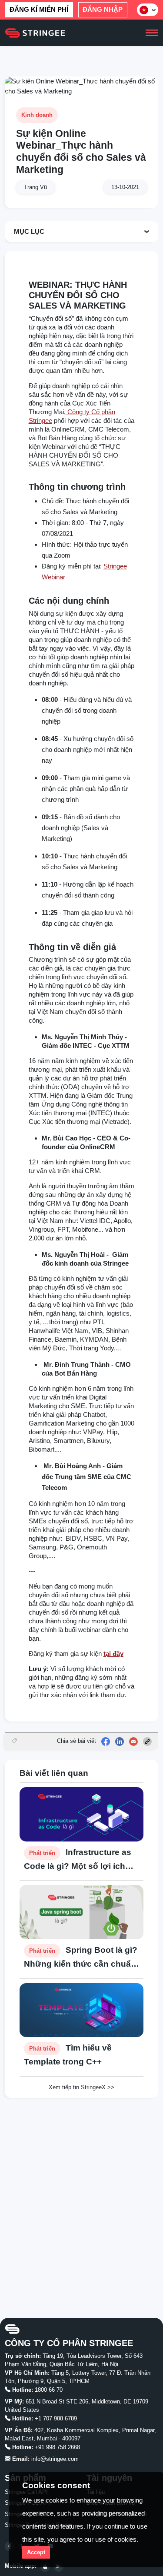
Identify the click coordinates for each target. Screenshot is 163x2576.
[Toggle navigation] (151, 33)
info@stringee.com (55, 2459)
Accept (36, 2552)
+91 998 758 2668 (57, 2447)
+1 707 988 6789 (56, 2418)
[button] (148, 10)
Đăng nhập (103, 9)
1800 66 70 (49, 2390)
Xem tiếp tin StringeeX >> (81, 2087)
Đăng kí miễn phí (39, 9)
